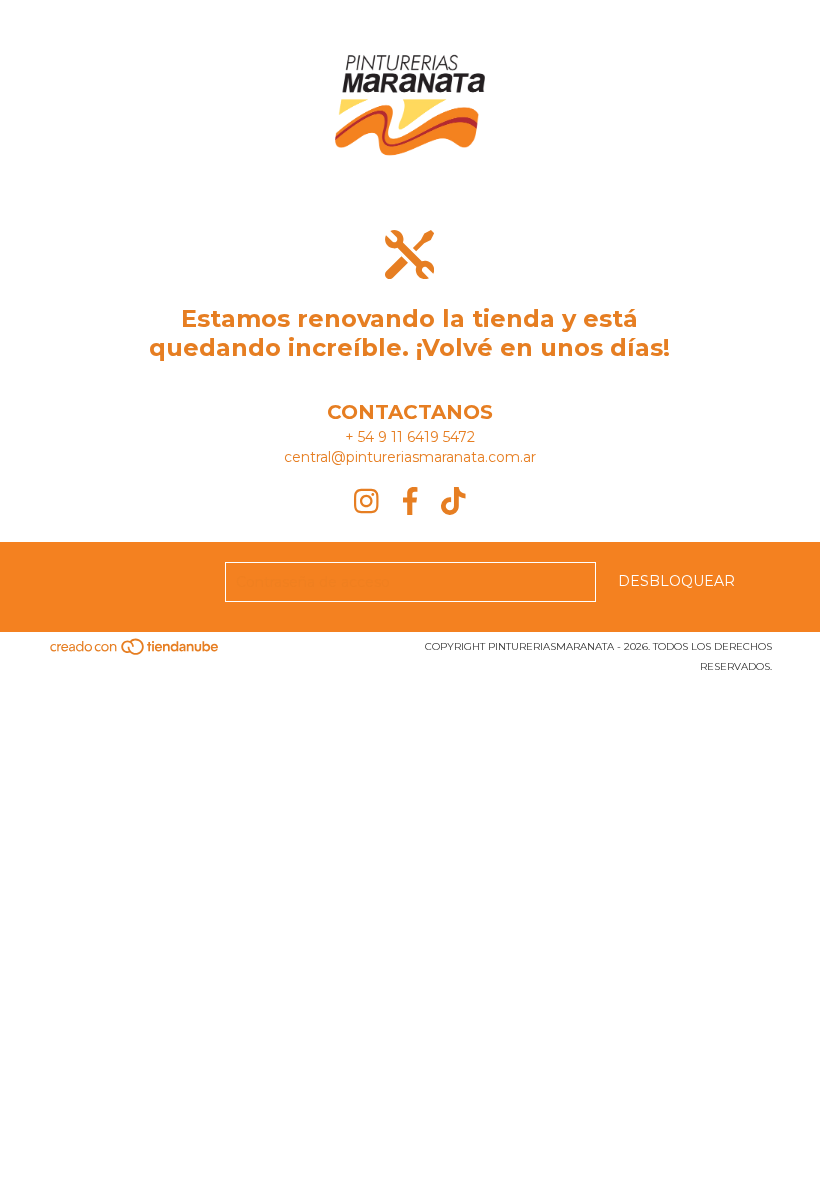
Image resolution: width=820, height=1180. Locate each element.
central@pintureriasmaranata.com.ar (410, 457)
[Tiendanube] (135, 652)
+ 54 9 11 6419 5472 (410, 437)
